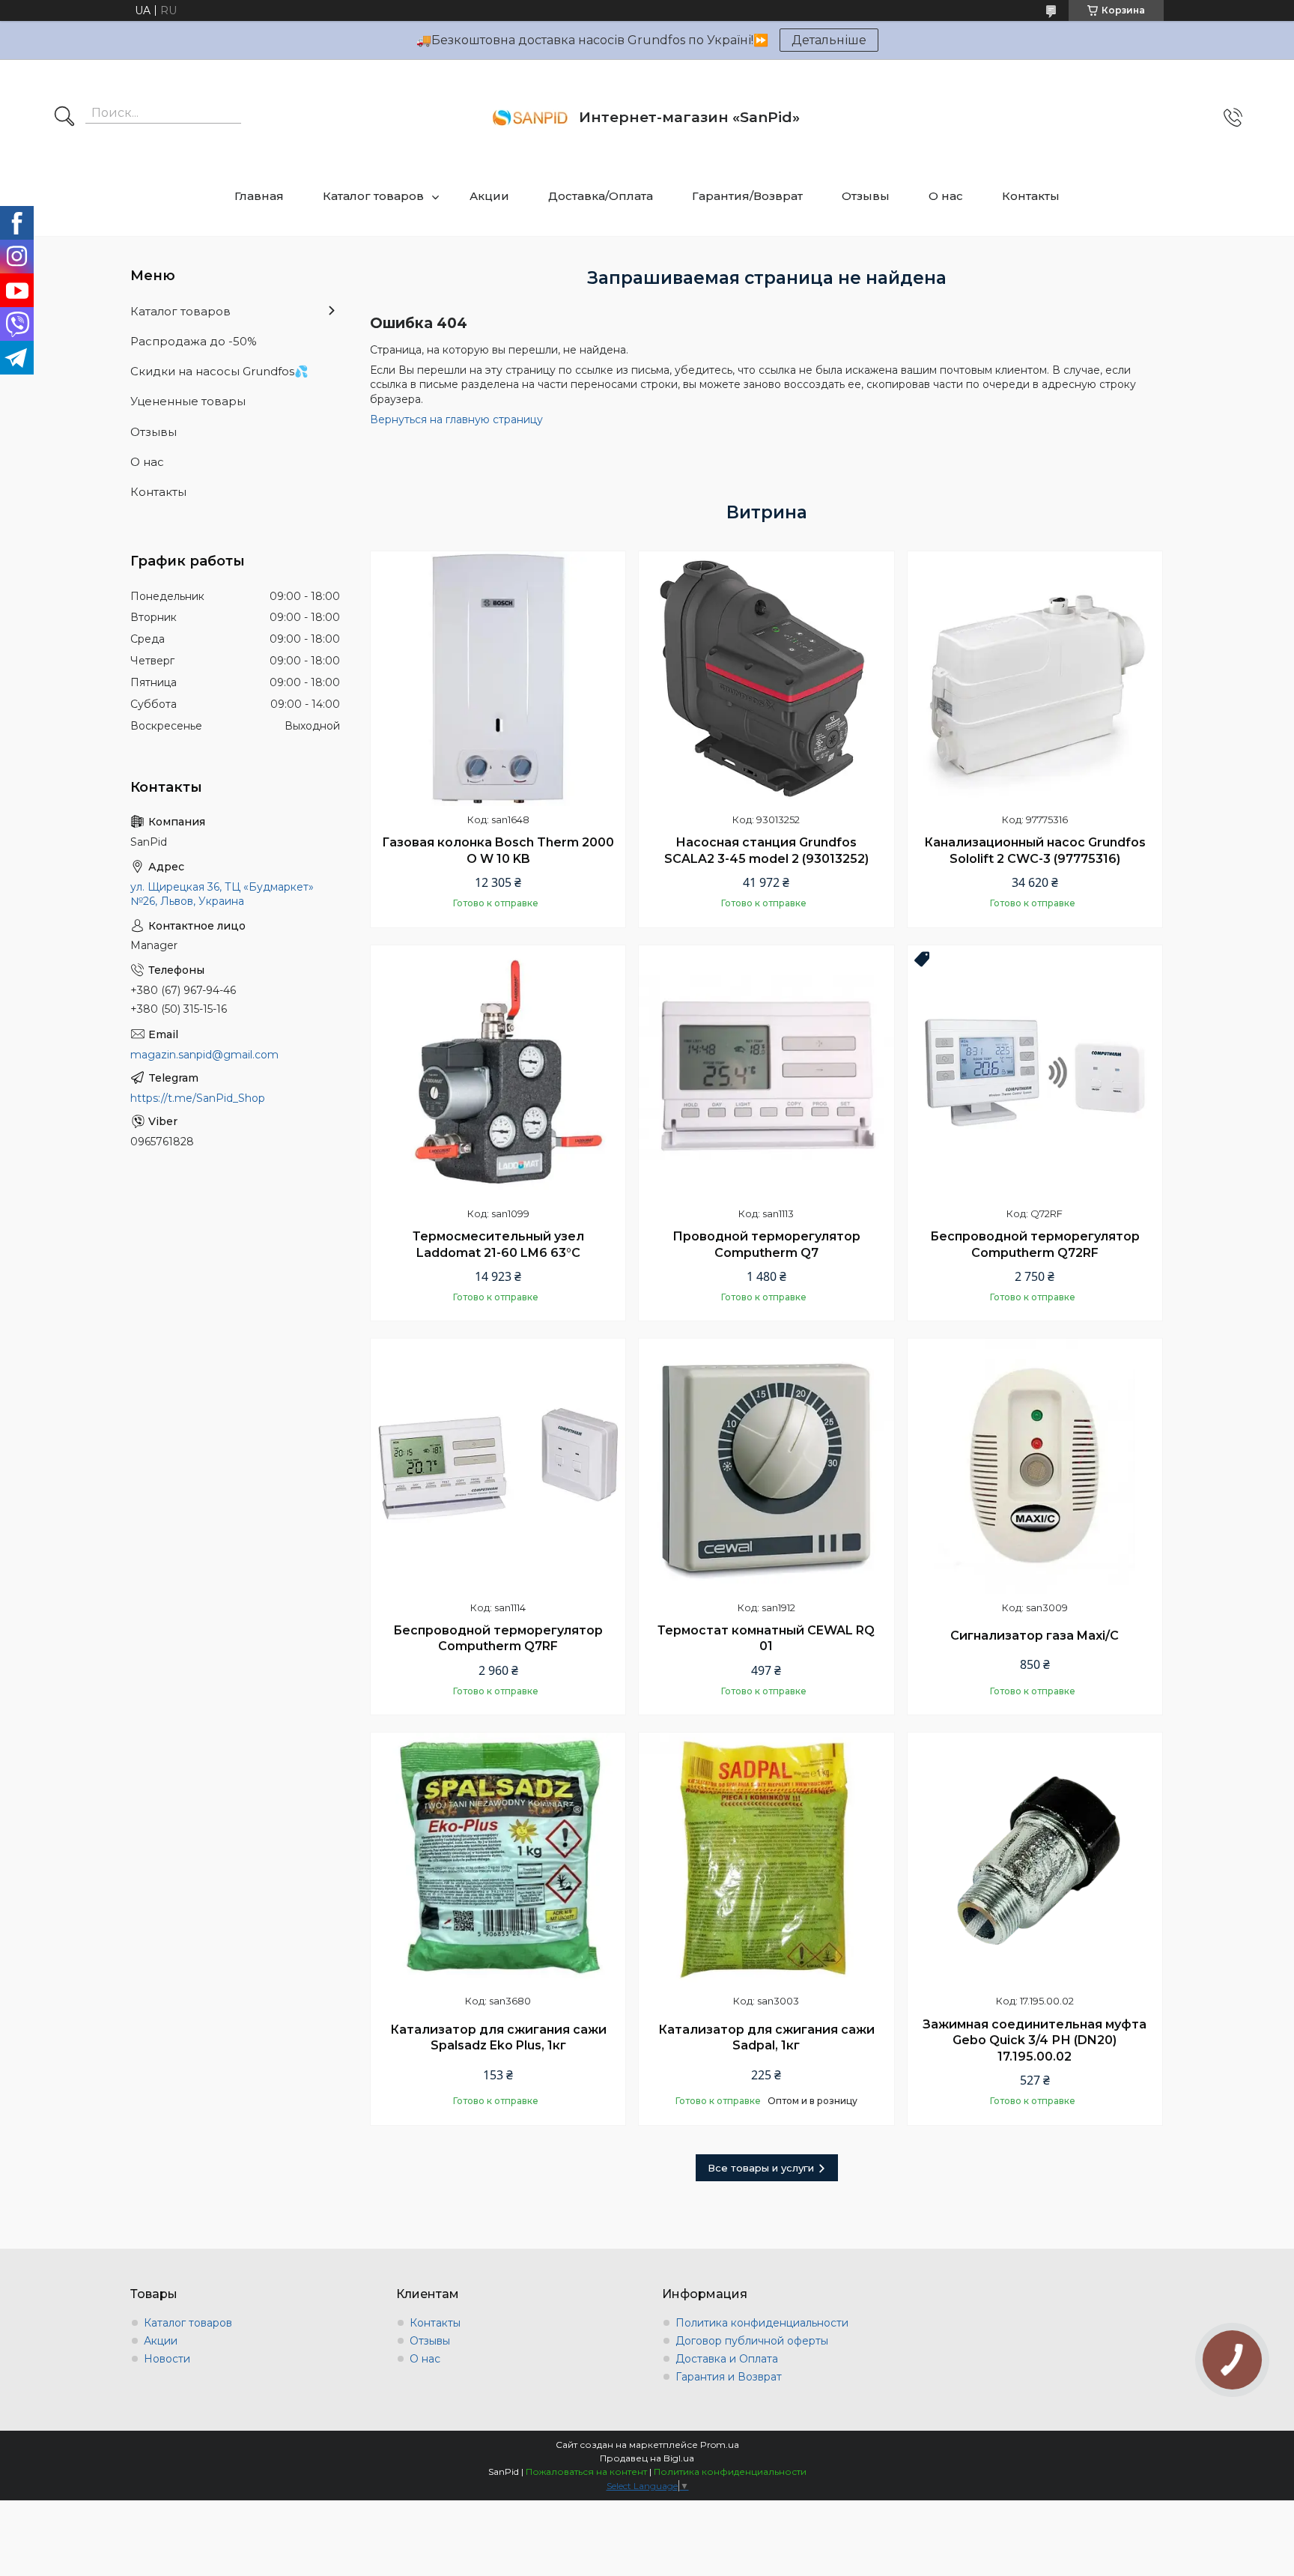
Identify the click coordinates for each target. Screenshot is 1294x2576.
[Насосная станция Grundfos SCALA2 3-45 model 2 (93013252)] (766, 679)
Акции (489, 196)
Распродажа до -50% (194, 341)
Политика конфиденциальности (762, 2323)
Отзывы (866, 196)
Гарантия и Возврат (729, 2377)
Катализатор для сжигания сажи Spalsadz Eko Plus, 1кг (498, 2038)
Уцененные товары (188, 401)
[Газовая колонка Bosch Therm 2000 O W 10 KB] (498, 679)
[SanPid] (530, 118)
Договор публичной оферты (752, 2341)
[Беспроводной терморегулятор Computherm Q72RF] (1035, 1073)
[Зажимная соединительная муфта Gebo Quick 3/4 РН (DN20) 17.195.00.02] (1035, 1860)
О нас (946, 196)
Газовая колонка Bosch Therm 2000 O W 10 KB (498, 851)
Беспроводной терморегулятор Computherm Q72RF (1035, 1245)
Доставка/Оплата (601, 196)
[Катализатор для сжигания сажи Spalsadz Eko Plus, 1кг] (498, 1860)
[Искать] (64, 118)
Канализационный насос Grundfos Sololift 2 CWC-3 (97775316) (1035, 851)
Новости (167, 2359)
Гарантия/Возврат (747, 196)
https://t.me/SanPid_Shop (198, 1098)
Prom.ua (720, 2445)
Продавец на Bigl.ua (647, 2458)
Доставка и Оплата (727, 2359)
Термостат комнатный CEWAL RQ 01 (766, 1639)
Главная (259, 196)
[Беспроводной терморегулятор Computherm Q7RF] (498, 1466)
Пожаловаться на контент (586, 2472)
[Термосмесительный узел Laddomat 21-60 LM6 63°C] (498, 1073)
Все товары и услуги (761, 2168)
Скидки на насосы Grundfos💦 (219, 371)
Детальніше (829, 40)
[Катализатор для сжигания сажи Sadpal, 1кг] (766, 1860)
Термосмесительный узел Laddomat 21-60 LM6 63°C (498, 1245)
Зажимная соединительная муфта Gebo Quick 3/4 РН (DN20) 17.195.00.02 (1035, 2040)
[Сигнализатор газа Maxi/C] (1035, 1466)
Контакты (1031, 196)
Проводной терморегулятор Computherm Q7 (766, 1245)
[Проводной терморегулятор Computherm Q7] (766, 1073)
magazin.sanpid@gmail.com (204, 1055)
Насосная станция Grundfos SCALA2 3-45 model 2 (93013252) (766, 851)
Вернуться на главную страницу (456, 419)
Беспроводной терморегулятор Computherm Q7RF (498, 1639)
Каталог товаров (373, 196)
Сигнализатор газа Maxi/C (1035, 1636)
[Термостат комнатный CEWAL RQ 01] (766, 1466)
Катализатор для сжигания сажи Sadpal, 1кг (766, 2038)
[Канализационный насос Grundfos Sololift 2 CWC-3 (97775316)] (1035, 679)
